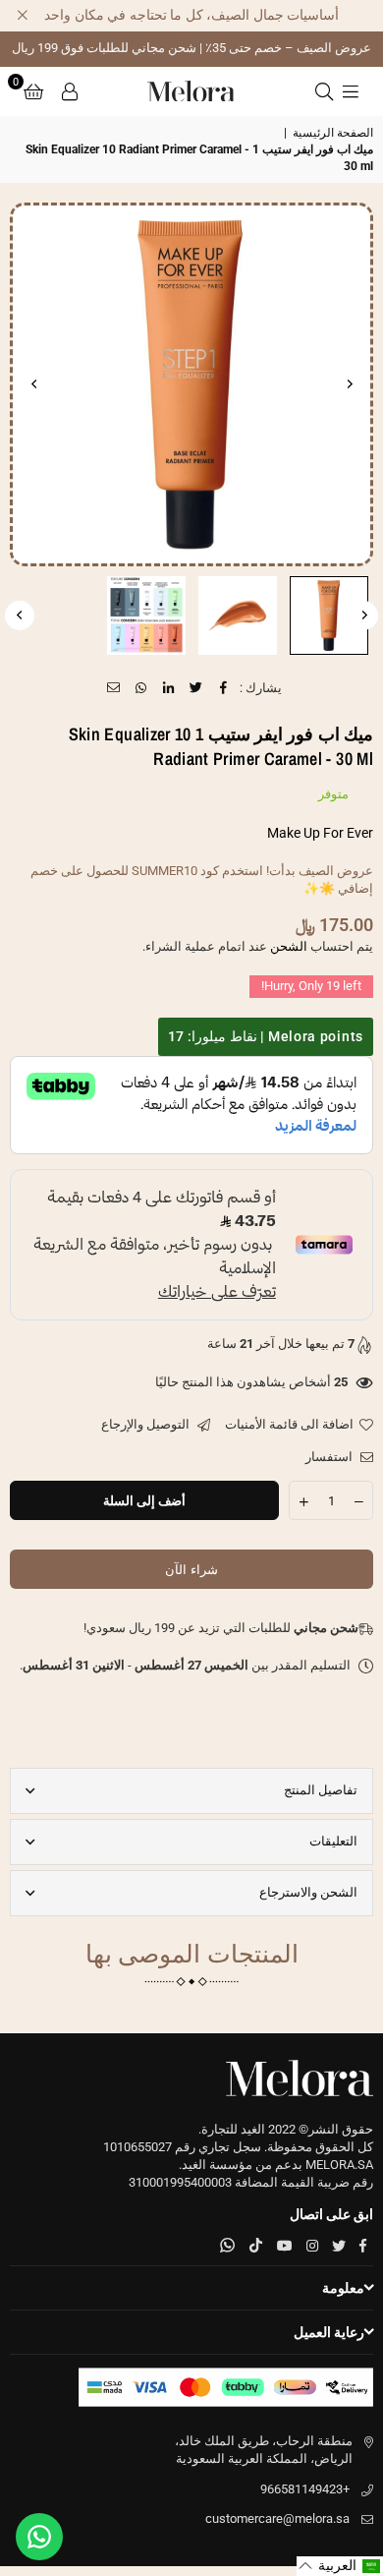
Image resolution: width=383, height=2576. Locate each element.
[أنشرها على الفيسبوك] (224, 688)
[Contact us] (39, 2537)
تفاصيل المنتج (321, 1790)
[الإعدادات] (70, 91)
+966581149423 (305, 2489)
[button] (33, 91)
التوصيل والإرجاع (147, 1424)
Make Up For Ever (320, 833)
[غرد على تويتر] (197, 688)
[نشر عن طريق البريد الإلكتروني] (114, 688)
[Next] (34, 384)
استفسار (330, 1457)
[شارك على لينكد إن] (169, 688)
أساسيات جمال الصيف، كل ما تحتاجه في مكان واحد (191, 15)
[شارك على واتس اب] (142, 688)
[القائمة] (351, 91)
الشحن (289, 946)
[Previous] (349, 384)
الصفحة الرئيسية (333, 133)
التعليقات (333, 1841)
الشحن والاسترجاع (308, 1892)
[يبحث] (324, 91)
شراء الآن (191, 1570)
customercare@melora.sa (277, 2518)
